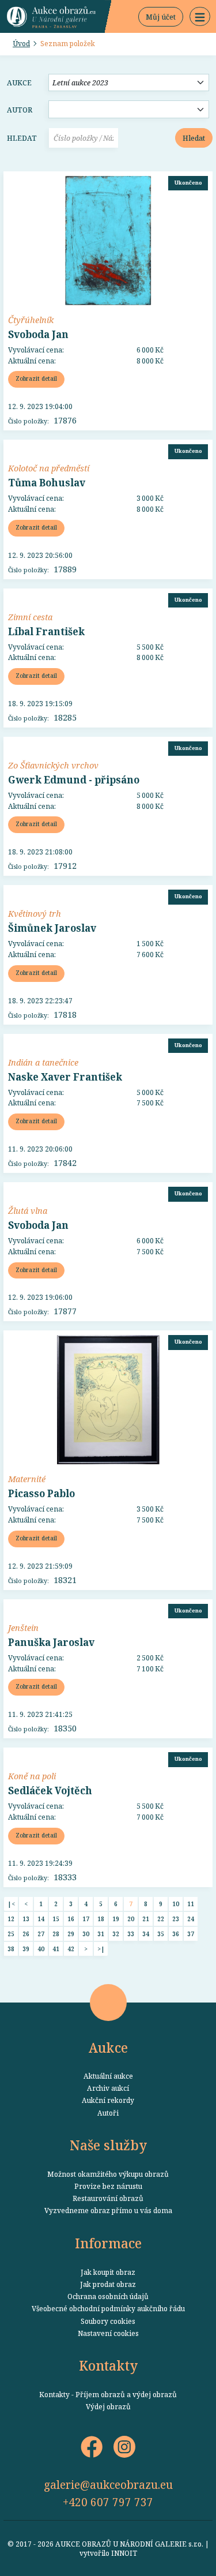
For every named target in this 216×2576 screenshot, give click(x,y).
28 (56, 1934)
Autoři (108, 2113)
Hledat (22, 138)
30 (86, 1934)
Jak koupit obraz (108, 2272)
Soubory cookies (108, 2321)
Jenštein (23, 1628)
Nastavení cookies (108, 2333)
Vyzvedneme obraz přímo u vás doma (108, 2210)
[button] (200, 17)
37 (191, 1934)
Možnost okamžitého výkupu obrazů (108, 2174)
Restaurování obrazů (108, 2198)
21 (146, 1919)
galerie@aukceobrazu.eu (108, 2485)
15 (56, 1919)
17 (86, 1919)
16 (71, 1919)
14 (41, 1919)
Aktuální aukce (108, 2076)
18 (101, 1919)
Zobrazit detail (36, 378)
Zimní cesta (30, 617)
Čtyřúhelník (31, 320)
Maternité (27, 1479)
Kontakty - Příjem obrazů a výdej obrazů (108, 2394)
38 (11, 1949)
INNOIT (124, 2553)
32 (116, 1934)
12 (11, 1919)
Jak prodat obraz (108, 2284)
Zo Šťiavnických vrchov (53, 765)
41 (56, 1949)
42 (71, 1949)
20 (131, 1919)
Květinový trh (35, 913)
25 (11, 1934)
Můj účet (161, 17)
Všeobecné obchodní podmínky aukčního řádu (108, 2308)
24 (191, 1919)
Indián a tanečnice (43, 1062)
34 (146, 1934)
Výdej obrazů (108, 2406)
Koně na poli (32, 1776)
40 (41, 1949)
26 (26, 1934)
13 (26, 1919)
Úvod (21, 43)
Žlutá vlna (28, 1210)
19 (116, 1919)
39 (26, 1949)
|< (11, 1904)
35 (161, 1934)
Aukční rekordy (108, 2100)
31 (101, 1934)
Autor (20, 110)
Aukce (19, 83)
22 (161, 1919)
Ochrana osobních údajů (108, 2296)
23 (176, 1919)
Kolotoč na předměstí (49, 468)
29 (71, 1934)
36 (176, 1934)
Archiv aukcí (108, 2088)
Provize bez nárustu (108, 2186)
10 (176, 1904)
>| (101, 1949)
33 (131, 1934)
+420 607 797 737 (108, 2502)
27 (41, 1934)
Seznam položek (68, 43)
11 (191, 1904)
